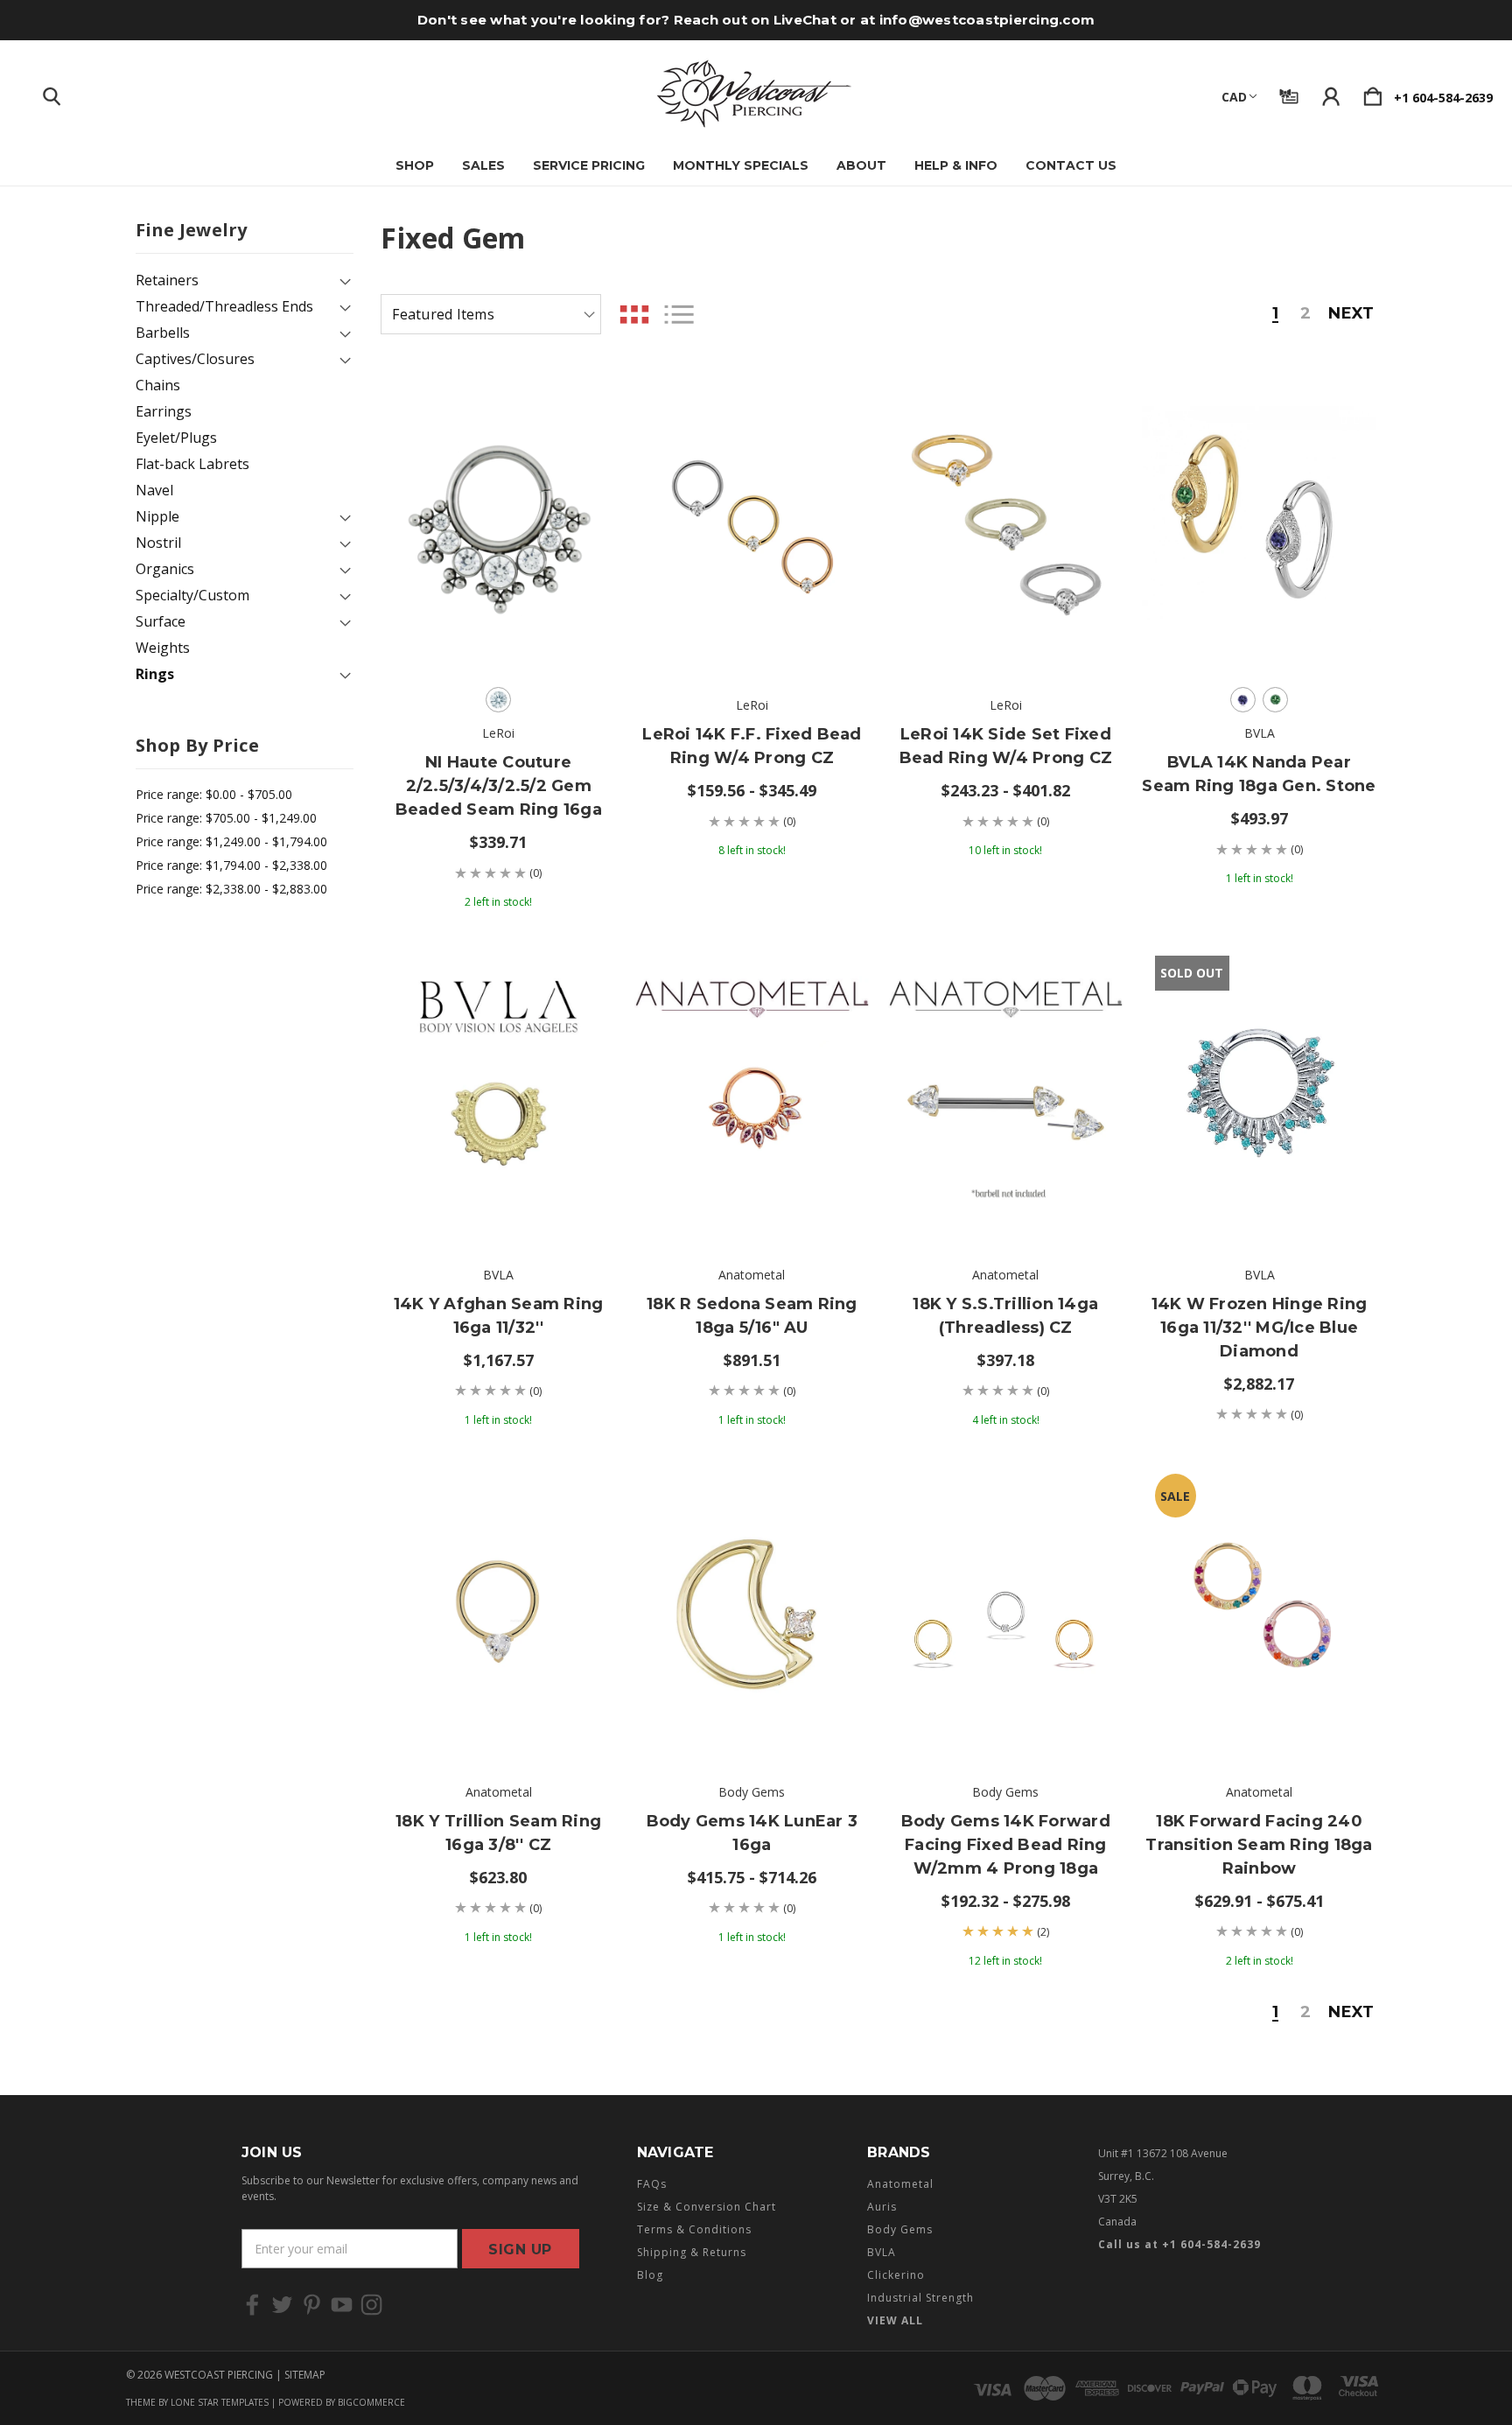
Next (1351, 314)
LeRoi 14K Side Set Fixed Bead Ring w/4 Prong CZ (1006, 746)
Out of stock (1259, 1195)
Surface (161, 621)
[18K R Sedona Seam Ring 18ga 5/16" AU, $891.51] (752, 1093)
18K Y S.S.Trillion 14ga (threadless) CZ (1005, 1316)
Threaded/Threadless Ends (224, 306)
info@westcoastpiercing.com (987, 20)
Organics (165, 569)
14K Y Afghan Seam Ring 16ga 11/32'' (499, 1316)
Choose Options (498, 625)
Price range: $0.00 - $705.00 (214, 794)
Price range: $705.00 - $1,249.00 (226, 818)
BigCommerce (371, 2402)
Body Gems (900, 2229)
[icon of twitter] (282, 2305)
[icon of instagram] (371, 2305)
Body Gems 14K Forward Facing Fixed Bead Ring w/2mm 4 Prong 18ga (1006, 1845)
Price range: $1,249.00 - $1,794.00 (231, 841)
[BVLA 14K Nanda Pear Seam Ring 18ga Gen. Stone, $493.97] (1260, 524)
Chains (158, 385)
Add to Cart (499, 1195)
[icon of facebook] (252, 2305)
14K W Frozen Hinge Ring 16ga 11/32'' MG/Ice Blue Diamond (1260, 1328)
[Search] (52, 93)
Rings (155, 674)
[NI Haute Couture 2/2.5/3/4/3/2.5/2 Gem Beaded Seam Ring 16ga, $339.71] (498, 524)
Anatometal (900, 2184)
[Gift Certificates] (1289, 93)
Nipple (157, 516)
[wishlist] (581, 404)
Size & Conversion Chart (707, 2207)
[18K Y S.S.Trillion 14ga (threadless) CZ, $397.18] (1006, 1093)
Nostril (158, 543)
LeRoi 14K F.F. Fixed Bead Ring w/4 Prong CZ (752, 746)
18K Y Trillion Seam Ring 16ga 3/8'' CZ (498, 1833)
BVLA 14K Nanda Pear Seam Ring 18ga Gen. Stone (1259, 774)
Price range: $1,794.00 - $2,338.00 (231, 865)
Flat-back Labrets (192, 464)
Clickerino (896, 2275)
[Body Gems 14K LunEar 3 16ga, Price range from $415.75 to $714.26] (752, 1611)
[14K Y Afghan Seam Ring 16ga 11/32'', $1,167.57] (498, 1093)
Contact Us (1071, 165)
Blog (650, 2275)
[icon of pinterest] (312, 2305)
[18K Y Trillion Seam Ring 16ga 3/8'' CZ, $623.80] (498, 1611)
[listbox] (491, 314)
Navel (154, 490)
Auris (882, 2207)
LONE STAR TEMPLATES (220, 2402)
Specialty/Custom (192, 595)
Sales (483, 165)
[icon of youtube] (342, 2305)
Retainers (167, 280)
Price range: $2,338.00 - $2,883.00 (231, 889)
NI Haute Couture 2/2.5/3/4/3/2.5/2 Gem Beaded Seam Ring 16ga (499, 786)
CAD (1234, 97)
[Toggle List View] (679, 315)
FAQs (652, 2184)
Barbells (163, 333)
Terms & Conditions (694, 2229)
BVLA (882, 2252)
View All (895, 2320)
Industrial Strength (920, 2298)
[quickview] (581, 501)
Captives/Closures (195, 359)
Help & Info (956, 165)
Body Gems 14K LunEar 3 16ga (752, 1833)
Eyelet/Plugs (176, 438)
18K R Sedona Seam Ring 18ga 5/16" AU (752, 1316)
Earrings (164, 411)
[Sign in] (1331, 93)
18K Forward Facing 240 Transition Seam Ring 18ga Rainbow (1259, 1845)
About (861, 165)
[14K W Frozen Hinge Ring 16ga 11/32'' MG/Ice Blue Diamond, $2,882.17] (1260, 1093)
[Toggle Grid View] (634, 315)
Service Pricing (589, 165)
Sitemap (305, 2375)
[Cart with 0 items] (1373, 93)
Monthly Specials (741, 165)
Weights (163, 648)
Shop (415, 165)
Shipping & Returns (692, 2252)
